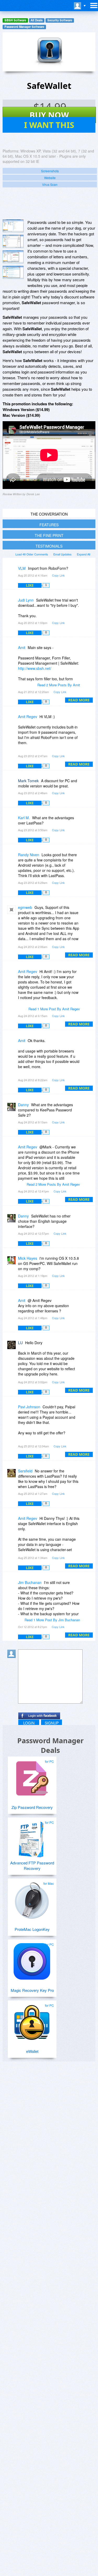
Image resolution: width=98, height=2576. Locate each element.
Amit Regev (28, 717)
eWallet (32, 2051)
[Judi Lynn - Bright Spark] (13, 604)
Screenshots (50, 171)
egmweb (25, 907)
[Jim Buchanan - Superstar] (13, 1586)
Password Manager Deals (50, 1745)
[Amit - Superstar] (13, 651)
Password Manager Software (24, 27)
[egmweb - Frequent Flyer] (13, 911)
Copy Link (58, 575)
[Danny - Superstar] (13, 1108)
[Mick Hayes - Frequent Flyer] (13, 1262)
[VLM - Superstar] (13, 572)
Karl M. (24, 818)
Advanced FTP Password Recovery (32, 1865)
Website (50, 178)
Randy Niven (29, 855)
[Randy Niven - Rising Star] (13, 858)
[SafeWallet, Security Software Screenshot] (13, 272)
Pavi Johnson (29, 1407)
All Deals (37, 20)
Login (29, 1723)
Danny (23, 1105)
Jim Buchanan (30, 1582)
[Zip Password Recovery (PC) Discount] (32, 1776)
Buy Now (49, 115)
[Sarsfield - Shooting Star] (13, 1475)
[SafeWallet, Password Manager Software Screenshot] (13, 257)
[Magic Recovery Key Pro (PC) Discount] (32, 1959)
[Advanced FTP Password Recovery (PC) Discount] (32, 1837)
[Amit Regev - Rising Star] (13, 720)
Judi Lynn (26, 600)
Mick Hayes (28, 1258)
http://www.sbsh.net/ (35, 668)
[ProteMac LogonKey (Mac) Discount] (32, 1898)
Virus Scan (50, 184)
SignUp (52, 1723)
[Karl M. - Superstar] (13, 821)
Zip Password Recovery (32, 1807)
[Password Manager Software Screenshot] (13, 241)
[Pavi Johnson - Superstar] (13, 1411)
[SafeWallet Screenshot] (13, 226)
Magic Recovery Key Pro (32, 1990)
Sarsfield (25, 1471)
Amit (22, 647)
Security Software (60, 20)
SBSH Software (15, 20)
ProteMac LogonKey (32, 1929)
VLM (22, 568)
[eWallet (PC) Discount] (32, 2020)
